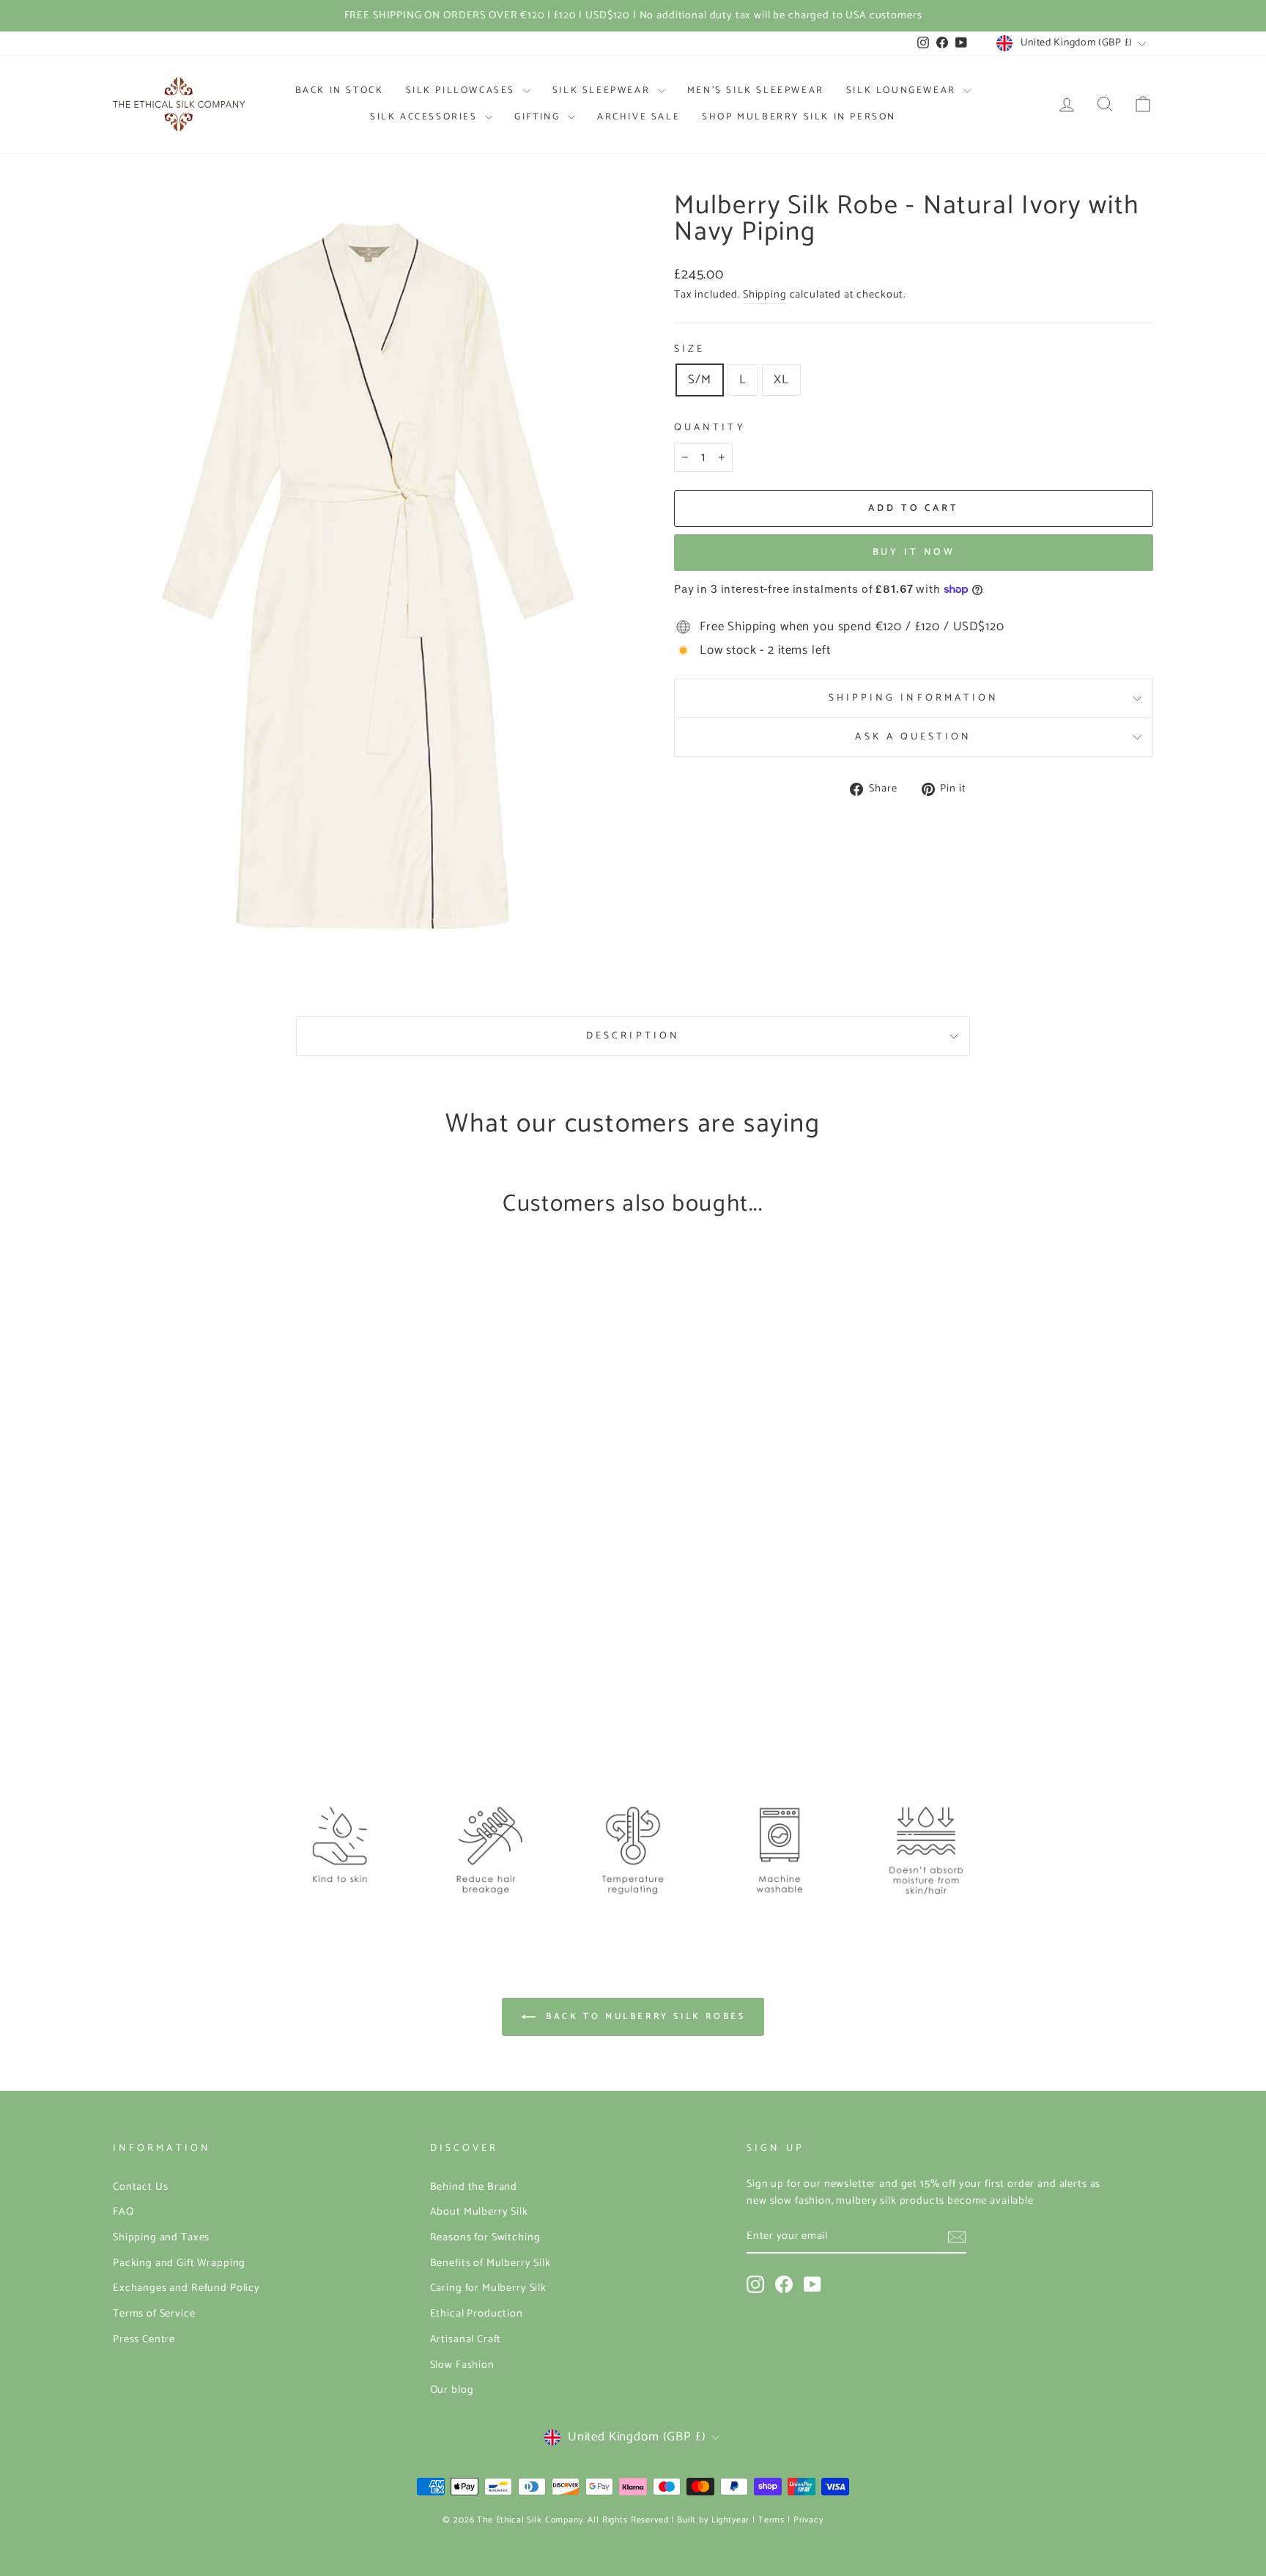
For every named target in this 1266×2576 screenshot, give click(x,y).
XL (781, 380)
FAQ (123, 2212)
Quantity (710, 428)
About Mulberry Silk (479, 2212)
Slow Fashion (462, 2365)
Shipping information (914, 698)
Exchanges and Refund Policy (186, 2288)
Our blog (452, 2390)
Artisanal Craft (466, 2339)
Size (689, 349)
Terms (771, 2520)
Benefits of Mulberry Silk (491, 2263)
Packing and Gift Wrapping (179, 2263)
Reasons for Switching (485, 2237)
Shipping (765, 295)
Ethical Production (477, 2314)
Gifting (539, 117)
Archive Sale (638, 117)
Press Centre (144, 2339)
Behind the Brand (474, 2187)
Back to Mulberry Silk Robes (644, 2016)
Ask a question (913, 737)
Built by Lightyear (713, 2520)
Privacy (808, 2520)
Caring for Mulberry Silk (488, 2288)
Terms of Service (154, 2314)
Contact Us (141, 2187)
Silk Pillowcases (463, 91)
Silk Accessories (426, 117)
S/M (700, 380)
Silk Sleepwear (603, 91)
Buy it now (914, 552)
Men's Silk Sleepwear (756, 91)
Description (633, 1036)
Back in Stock (340, 91)
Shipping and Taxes (161, 2237)
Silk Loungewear (903, 91)
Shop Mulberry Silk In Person (799, 117)
